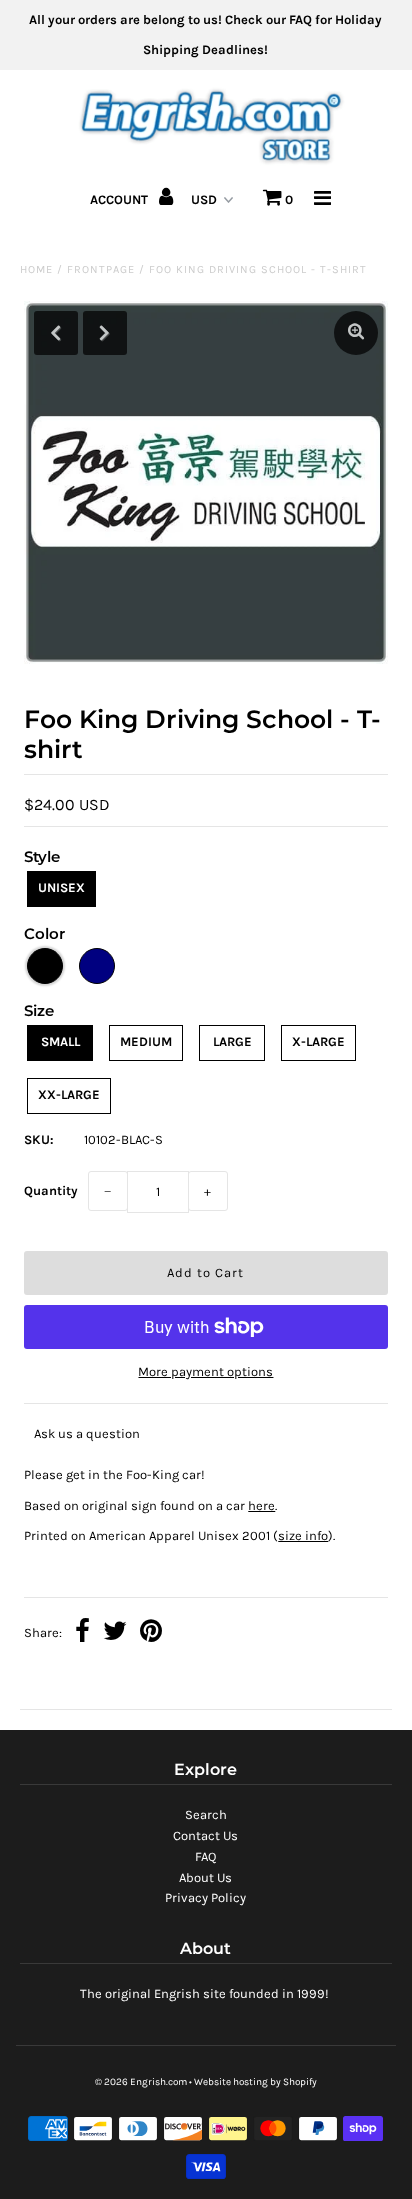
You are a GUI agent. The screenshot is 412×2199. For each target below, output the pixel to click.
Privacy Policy (205, 1897)
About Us (205, 1877)
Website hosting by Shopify (255, 2082)
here (261, 1505)
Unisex (61, 887)
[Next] (105, 333)
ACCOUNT (120, 199)
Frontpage (101, 269)
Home (36, 269)
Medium (146, 1041)
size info (303, 1535)
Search (206, 1814)
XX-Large (69, 1094)
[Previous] (56, 333)
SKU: (39, 1139)
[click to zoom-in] (356, 333)
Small (60, 1041)
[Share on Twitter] (115, 1633)
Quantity (51, 1190)
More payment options (205, 1371)
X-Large (318, 1041)
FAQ (205, 1856)
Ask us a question (87, 1433)
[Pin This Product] (151, 1633)
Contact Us (205, 1835)
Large (232, 1041)
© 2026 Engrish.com (141, 2082)
